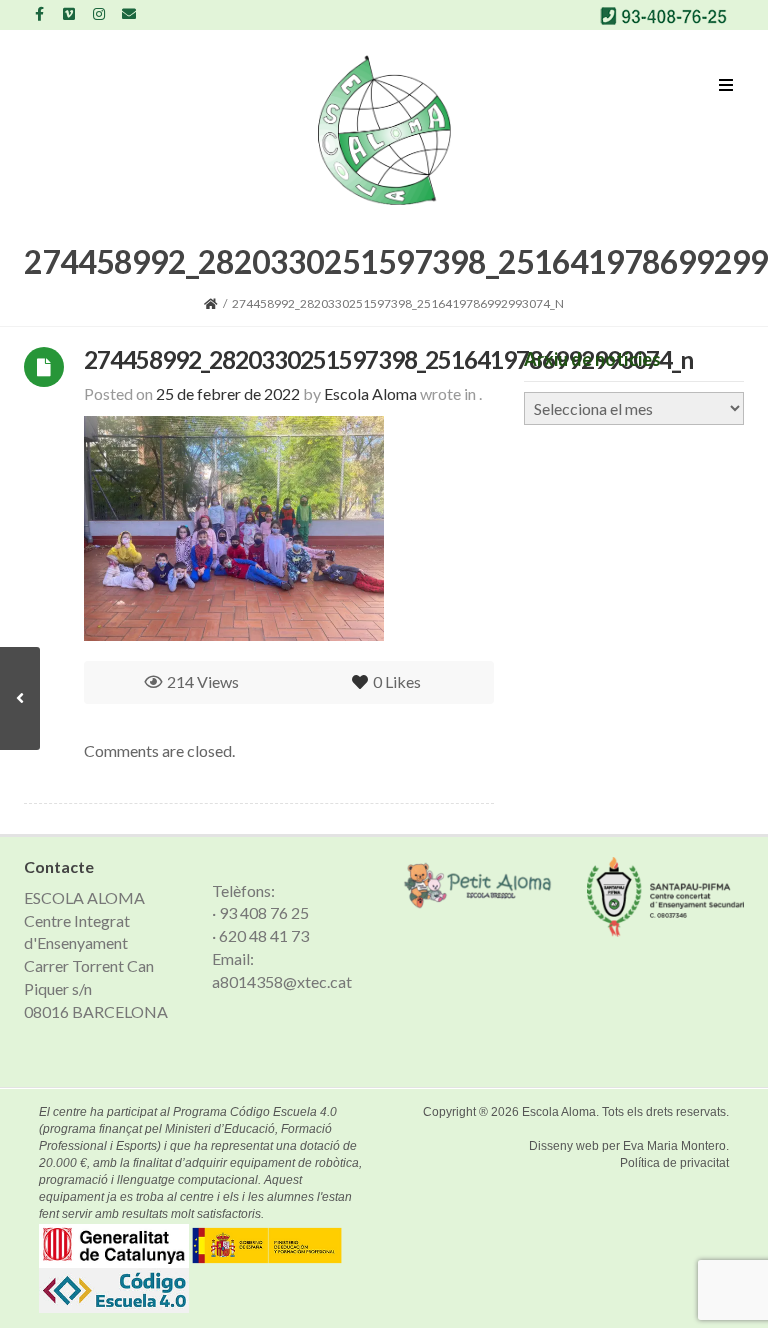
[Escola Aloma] (384, 130)
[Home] (211, 303)
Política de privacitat (674, 1163)
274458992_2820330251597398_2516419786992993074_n (388, 359)
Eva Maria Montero (674, 1146)
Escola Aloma (559, 1112)
